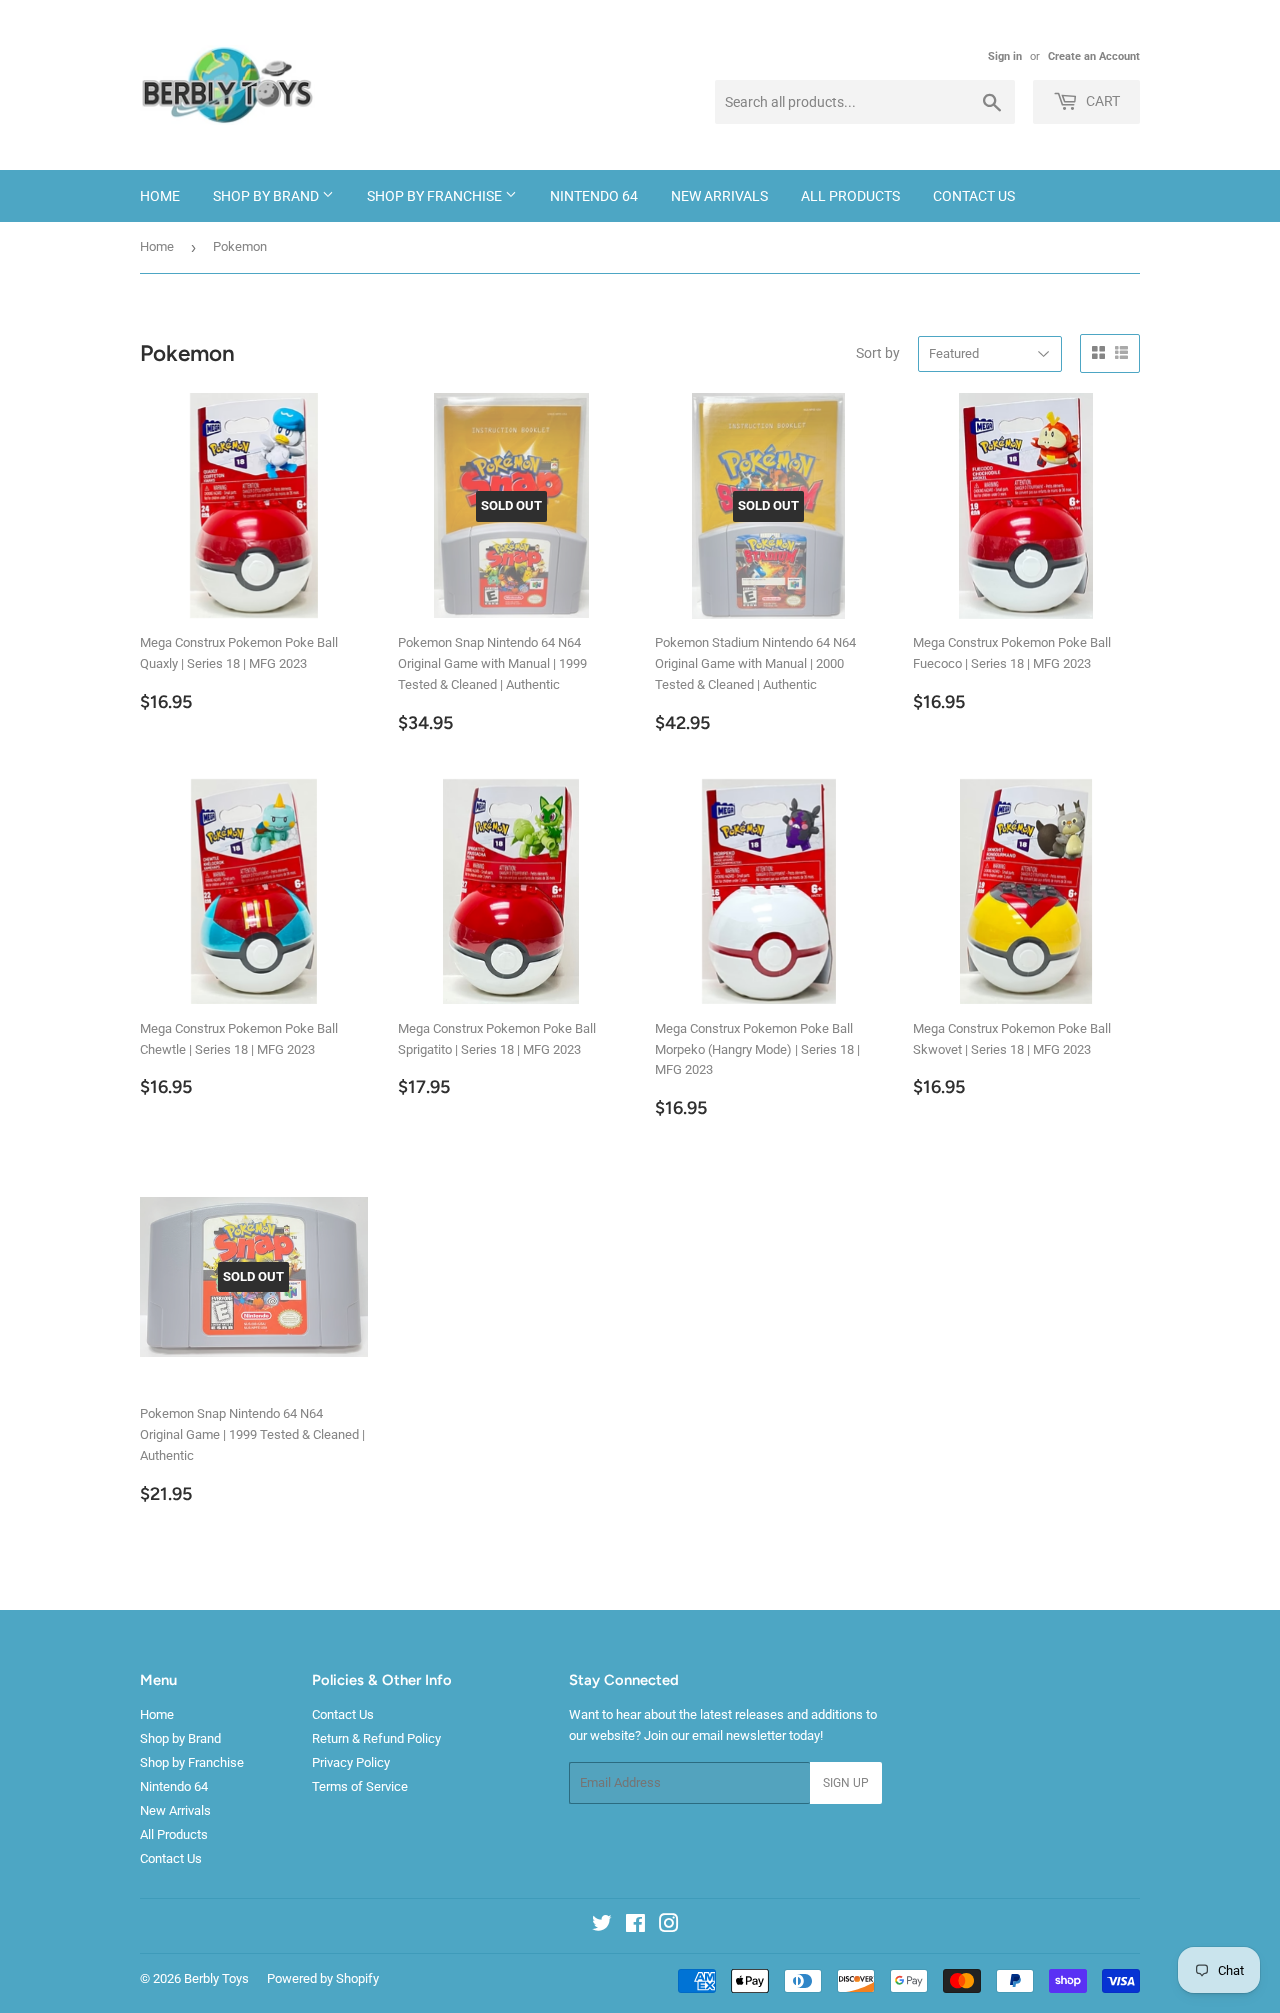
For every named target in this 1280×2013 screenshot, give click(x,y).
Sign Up (846, 1783)
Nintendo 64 (594, 196)
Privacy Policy (351, 1762)
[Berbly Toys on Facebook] (635, 1926)
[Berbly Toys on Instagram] (669, 1926)
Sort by (878, 353)
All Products (850, 196)
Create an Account (1094, 56)
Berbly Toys (216, 1978)
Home (160, 196)
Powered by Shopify (323, 1978)
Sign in (1005, 56)
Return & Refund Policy (376, 1738)
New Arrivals (719, 196)
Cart (1101, 101)
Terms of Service (360, 1786)
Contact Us (974, 196)
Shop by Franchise (436, 196)
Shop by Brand (267, 196)
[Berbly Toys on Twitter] (602, 1926)
